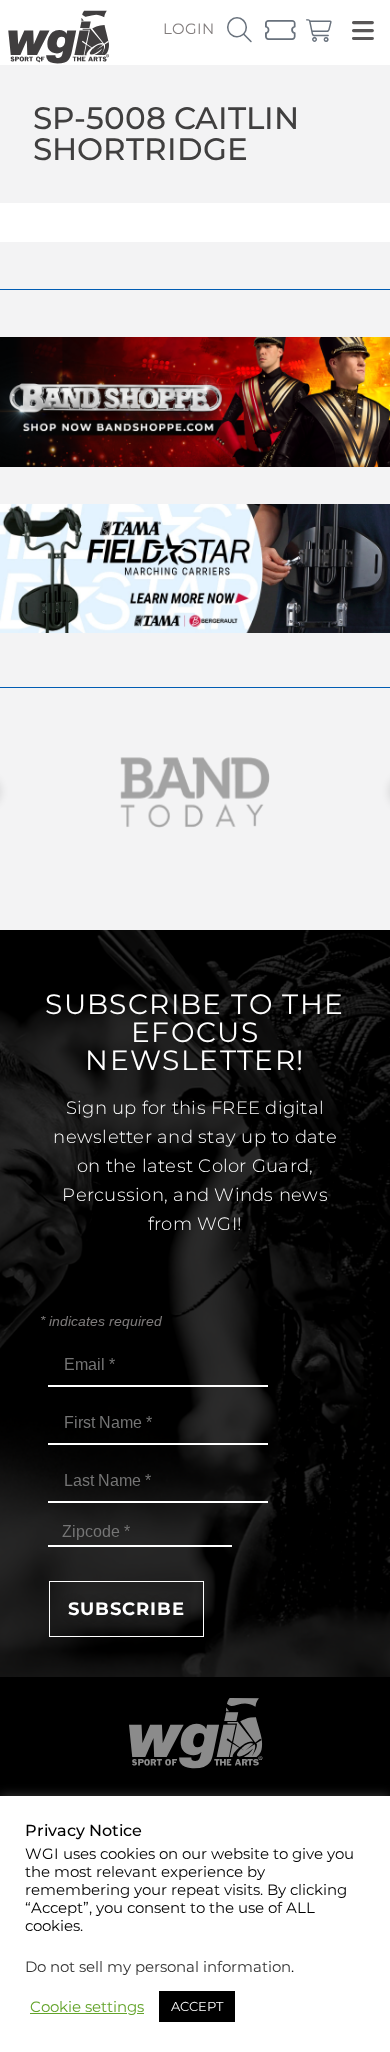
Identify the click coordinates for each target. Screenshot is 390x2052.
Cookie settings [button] (87, 2007)
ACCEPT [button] (197, 2006)
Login (188, 28)
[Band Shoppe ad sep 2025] (195, 461)
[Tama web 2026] (195, 627)
